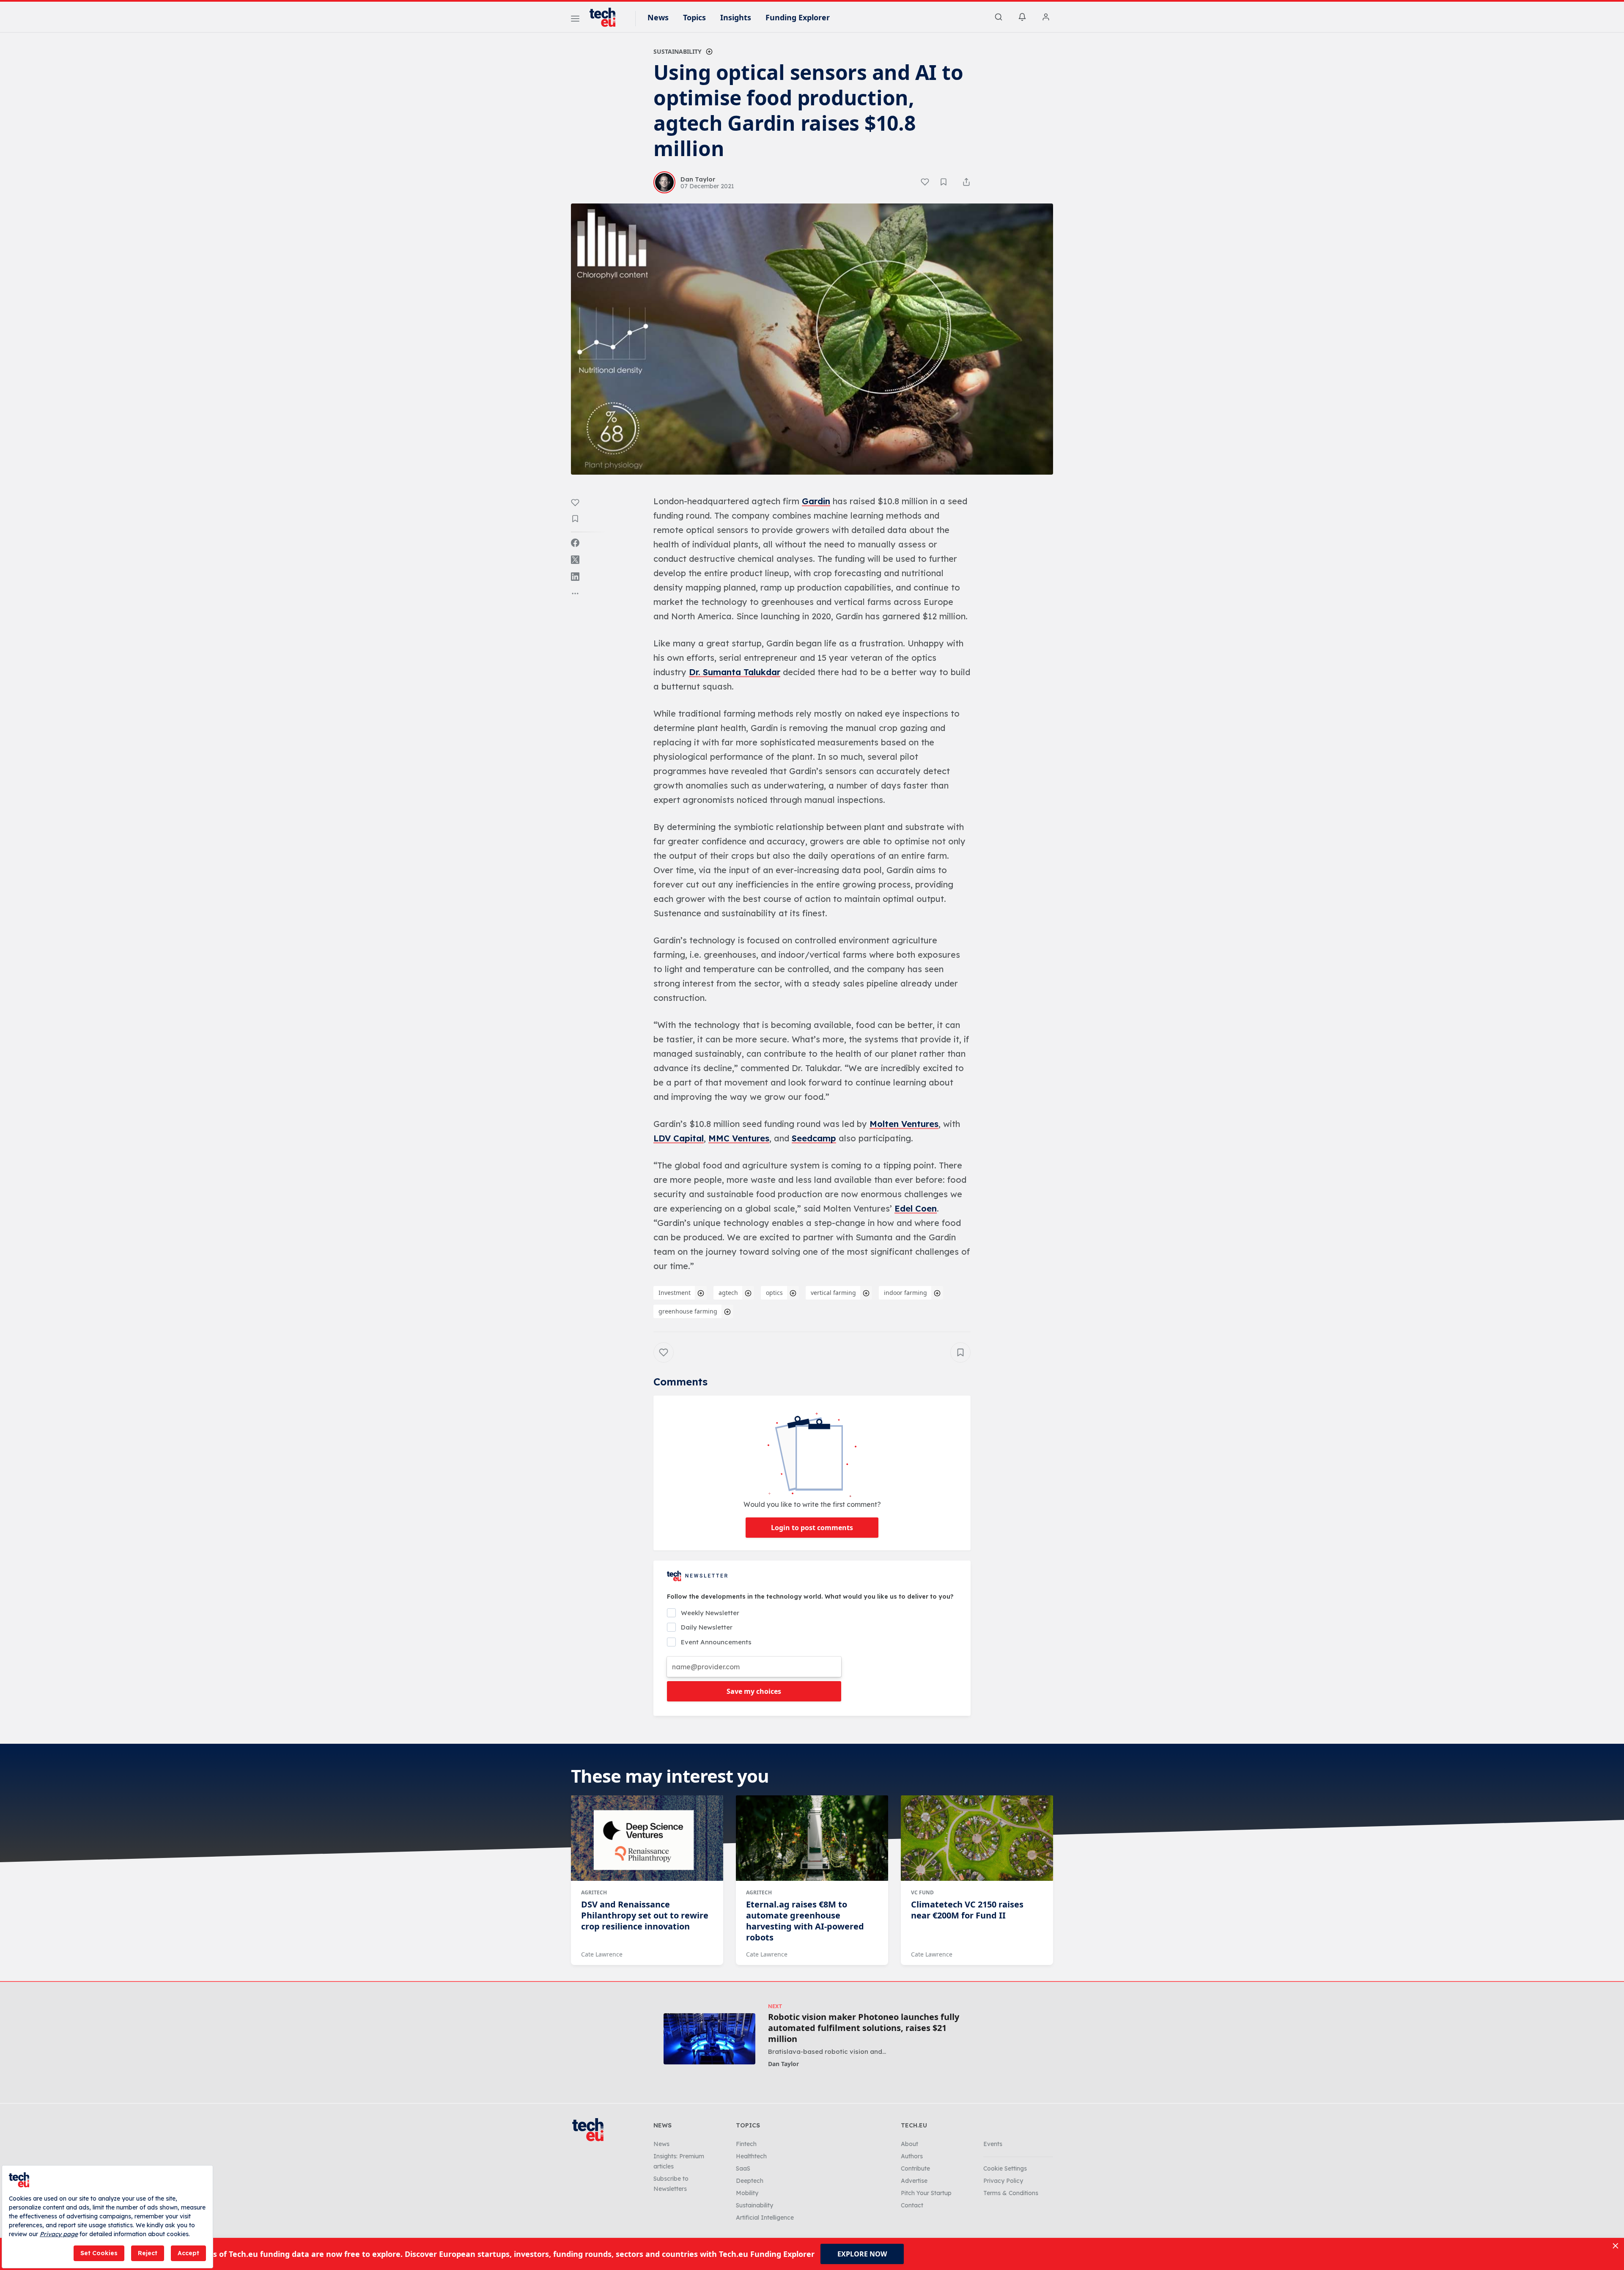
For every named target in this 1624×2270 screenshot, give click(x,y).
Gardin (816, 501)
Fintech (746, 2144)
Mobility (747, 2193)
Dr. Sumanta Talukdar (735, 672)
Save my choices (754, 1691)
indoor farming (905, 1293)
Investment (675, 1293)
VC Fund (922, 1892)
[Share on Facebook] (575, 543)
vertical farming (833, 1293)
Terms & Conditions (1011, 2193)
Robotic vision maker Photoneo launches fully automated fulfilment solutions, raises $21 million (864, 2028)
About (909, 2144)
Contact (912, 2205)
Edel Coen (916, 1208)
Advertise (914, 2181)
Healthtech (751, 2156)
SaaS (743, 2168)
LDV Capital (679, 1138)
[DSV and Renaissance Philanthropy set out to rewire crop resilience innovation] (647, 1838)
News (658, 17)
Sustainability (678, 51)
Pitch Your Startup (926, 2193)
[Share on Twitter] (575, 560)
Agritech (594, 1892)
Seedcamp (814, 1138)
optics (774, 1293)
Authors (912, 2156)
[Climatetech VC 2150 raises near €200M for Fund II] (977, 1838)
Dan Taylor (783, 2064)
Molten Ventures (904, 1124)
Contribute (915, 2168)
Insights (736, 17)
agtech (728, 1293)
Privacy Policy (1003, 2181)
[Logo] (606, 17)
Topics (694, 17)
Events (993, 2144)
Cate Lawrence (602, 1954)
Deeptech (750, 2181)
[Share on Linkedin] (575, 577)
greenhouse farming (688, 1311)
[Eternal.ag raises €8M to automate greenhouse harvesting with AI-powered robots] (812, 1838)
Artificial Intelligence (765, 2218)
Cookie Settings (1005, 2168)
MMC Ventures (739, 1138)
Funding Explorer (798, 17)
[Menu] (575, 20)
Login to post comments (812, 1528)
